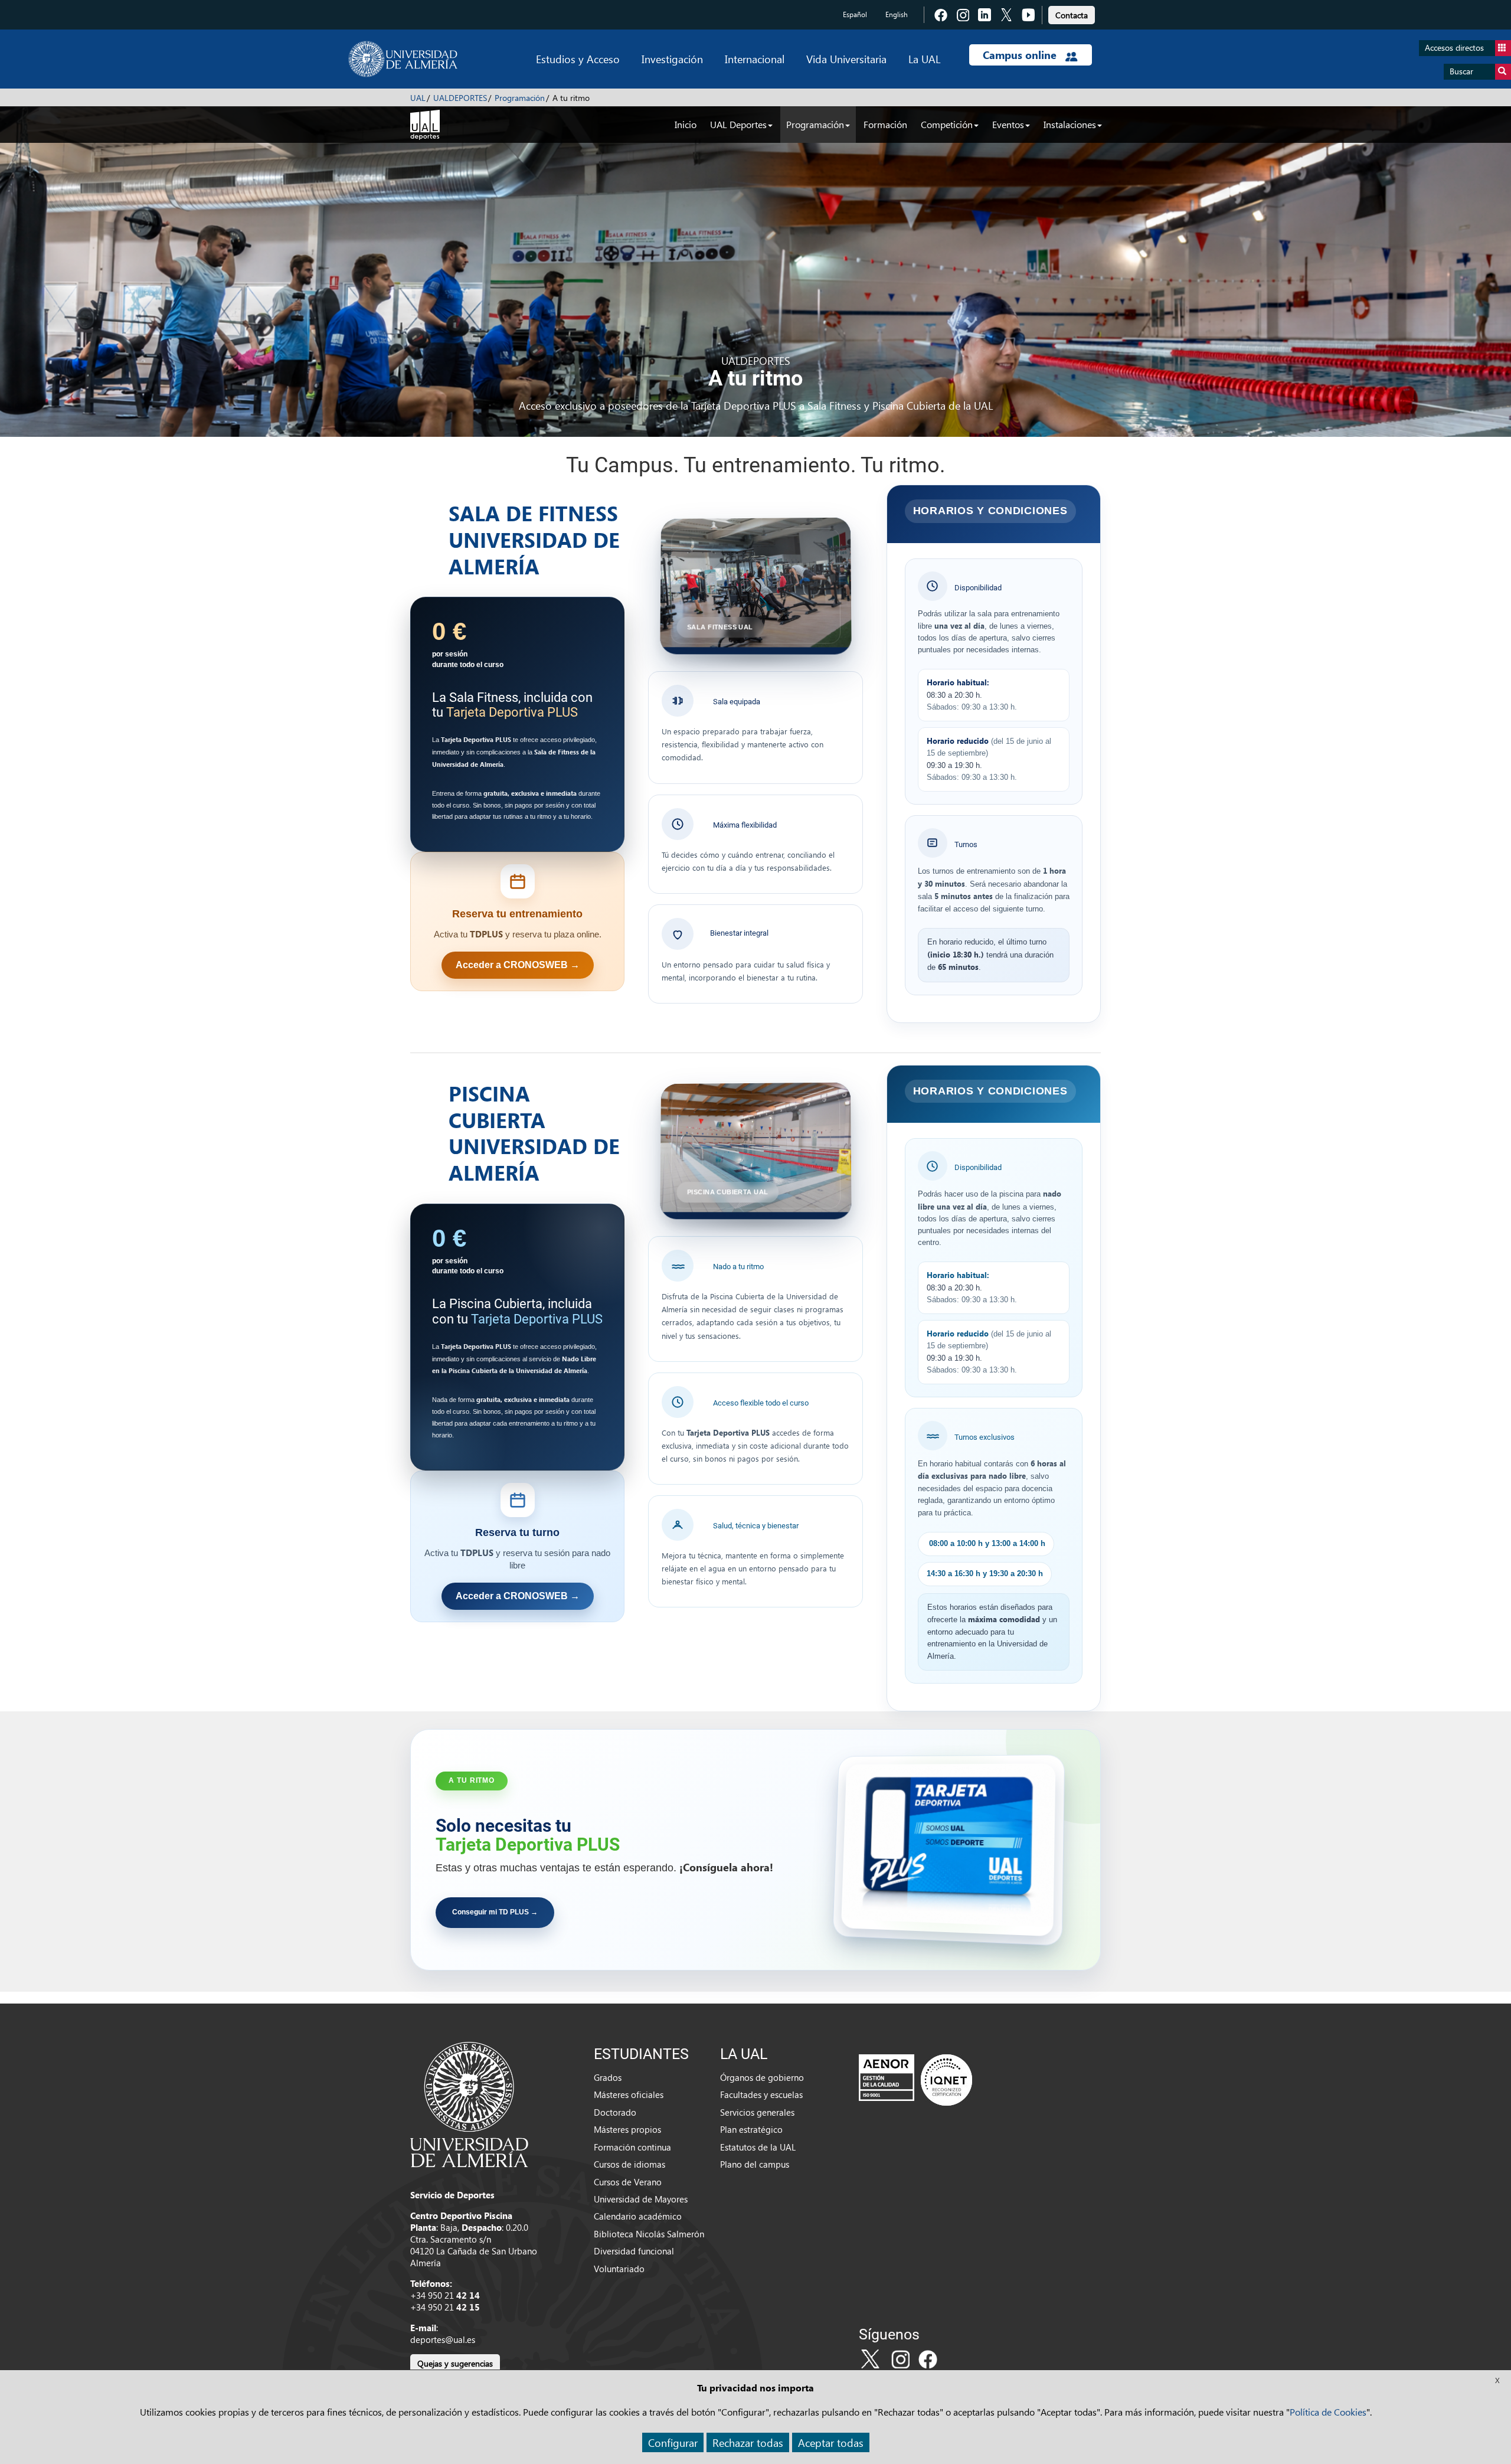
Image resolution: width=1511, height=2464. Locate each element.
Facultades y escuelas (761, 2094)
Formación (885, 124)
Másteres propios (627, 2129)
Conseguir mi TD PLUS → (495, 1912)
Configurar (673, 2442)
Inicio (686, 124)
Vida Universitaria (846, 59)
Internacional (755, 59)
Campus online (1021, 55)
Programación (520, 98)
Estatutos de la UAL (758, 2147)
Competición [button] (947, 124)
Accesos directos (1454, 48)
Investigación (672, 59)
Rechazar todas (748, 2442)
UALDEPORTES (460, 98)
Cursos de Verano (628, 2182)
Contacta (1072, 15)
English (897, 14)
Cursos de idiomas (629, 2164)
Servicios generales (757, 2112)
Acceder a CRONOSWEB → (518, 965)
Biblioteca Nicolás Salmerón (649, 2234)
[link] (1072, 13)
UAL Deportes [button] (738, 124)
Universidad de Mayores (641, 2199)
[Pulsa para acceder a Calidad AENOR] (915, 2080)
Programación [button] (815, 124)
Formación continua (632, 2147)
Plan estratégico (751, 2129)
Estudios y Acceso (578, 59)
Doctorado (615, 2112)
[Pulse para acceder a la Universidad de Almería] (469, 2103)
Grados (608, 2077)
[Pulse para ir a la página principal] (403, 59)
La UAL (924, 59)
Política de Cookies (1328, 2412)
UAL (418, 98)
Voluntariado (619, 2269)
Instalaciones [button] (1070, 124)
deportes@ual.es (443, 2339)
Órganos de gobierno (762, 2077)
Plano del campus (755, 2164)
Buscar (1461, 71)
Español (855, 14)
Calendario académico (638, 2216)
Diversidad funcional (634, 2251)
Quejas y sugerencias (455, 2363)
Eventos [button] (1008, 124)
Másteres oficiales (629, 2094)
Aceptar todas (831, 2442)
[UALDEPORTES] (425, 123)
